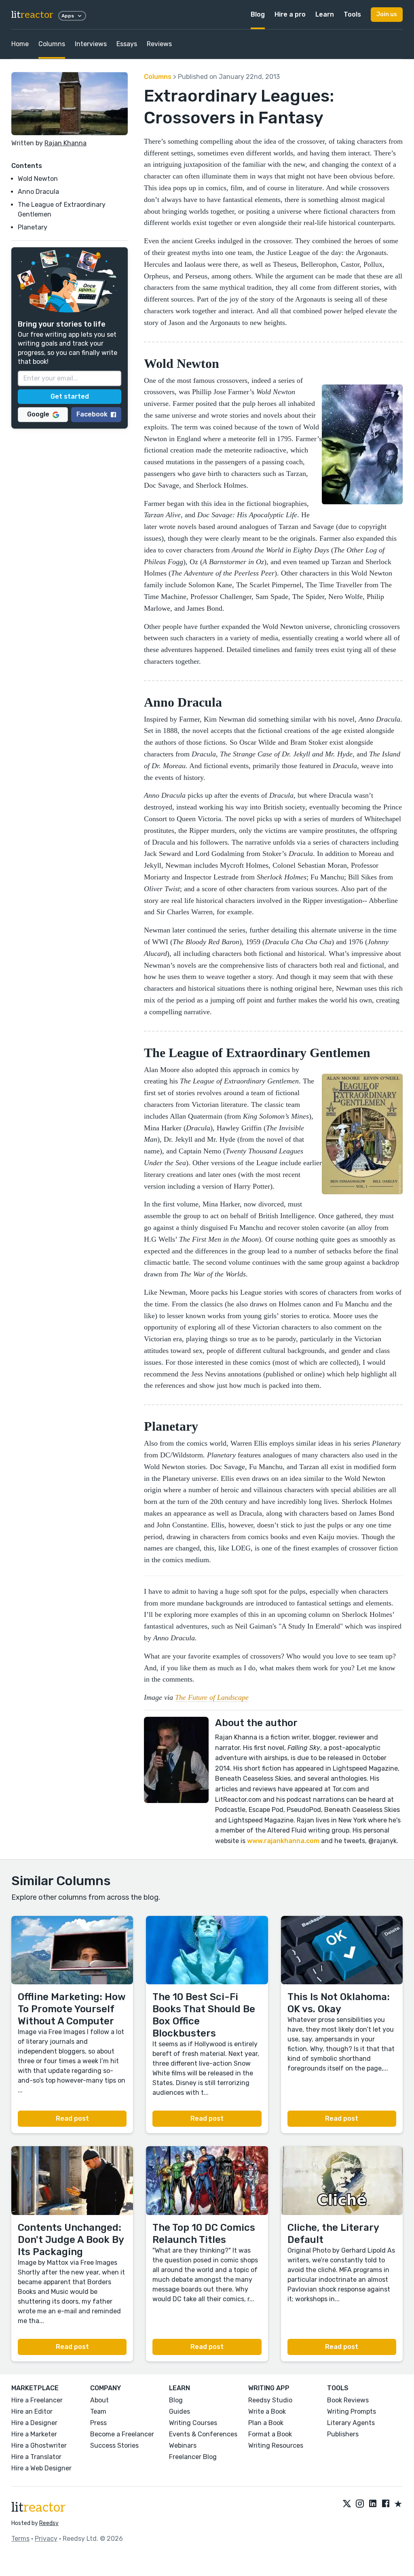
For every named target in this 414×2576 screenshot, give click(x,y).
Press (98, 2423)
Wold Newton (38, 179)
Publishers (343, 2434)
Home (20, 44)
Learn (325, 14)
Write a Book (267, 2411)
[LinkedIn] (373, 2504)
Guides (180, 2411)
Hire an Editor (32, 2411)
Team (98, 2411)
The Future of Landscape (212, 1697)
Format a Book (270, 2434)
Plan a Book (266, 2423)
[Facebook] (386, 2504)
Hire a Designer (34, 2423)
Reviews (159, 44)
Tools (352, 14)
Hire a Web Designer (41, 2468)
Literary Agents (351, 2423)
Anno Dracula (38, 192)
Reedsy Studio (270, 2400)
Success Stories (114, 2445)
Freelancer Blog (193, 2457)
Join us (387, 14)
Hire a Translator (36, 2457)
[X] (347, 2504)
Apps (68, 16)
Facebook (92, 414)
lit (32, 15)
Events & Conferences (203, 2434)
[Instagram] (360, 2504)
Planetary (33, 227)
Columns (52, 44)
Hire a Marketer (34, 2434)
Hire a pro (290, 14)
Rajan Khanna (65, 143)
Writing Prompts (352, 2411)
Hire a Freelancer (37, 2400)
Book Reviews (348, 2400)
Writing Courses (193, 2423)
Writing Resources (276, 2445)
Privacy (46, 2539)
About (99, 2400)
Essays (127, 44)
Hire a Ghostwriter (39, 2445)
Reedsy (49, 2523)
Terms (20, 2539)
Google (38, 414)
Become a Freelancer (122, 2434)
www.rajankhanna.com (282, 1841)
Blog (258, 14)
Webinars (183, 2445)
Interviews (91, 44)
